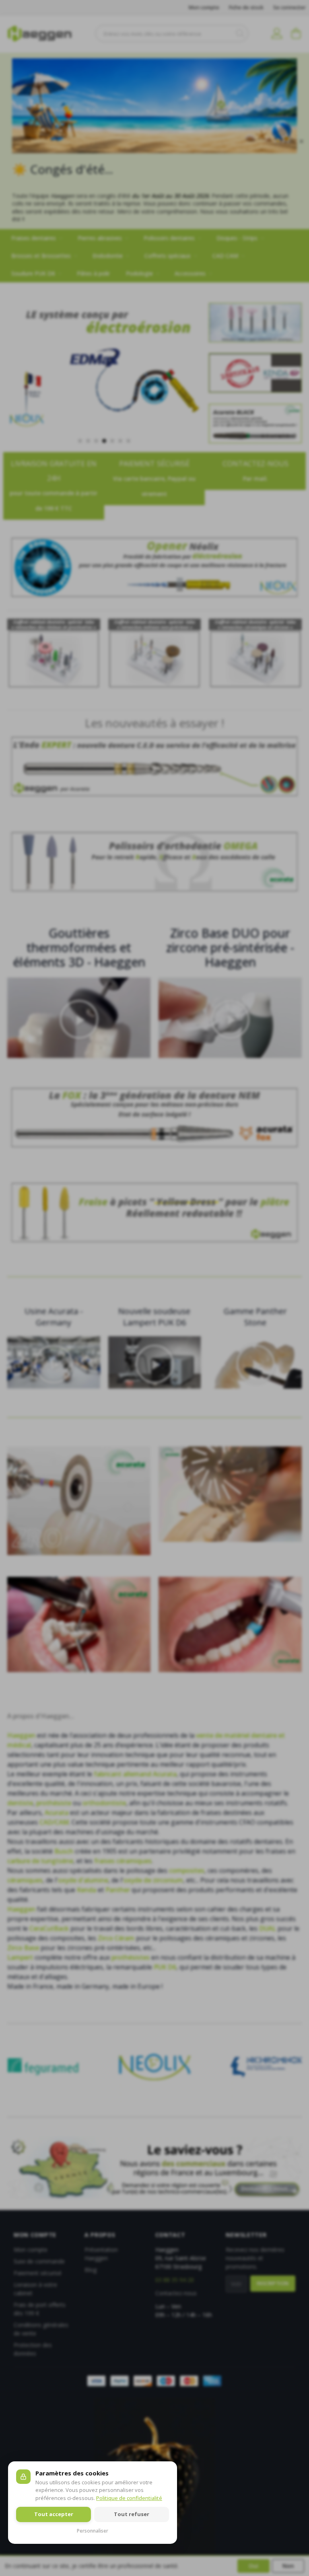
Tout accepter (54, 2514)
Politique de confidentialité (129, 2498)
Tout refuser (132, 2514)
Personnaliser (93, 2531)
